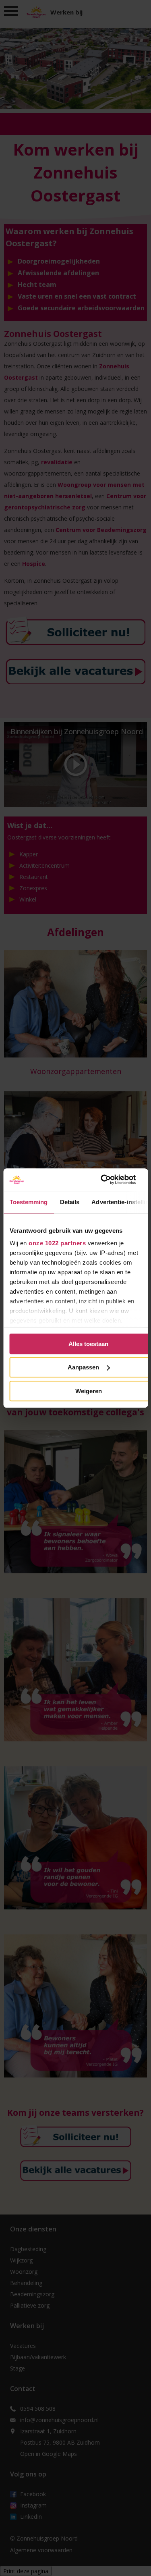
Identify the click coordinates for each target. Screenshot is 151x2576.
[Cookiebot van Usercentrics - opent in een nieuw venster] (104, 1180)
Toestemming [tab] (28, 1202)
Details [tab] (69, 1202)
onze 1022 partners (57, 1243)
